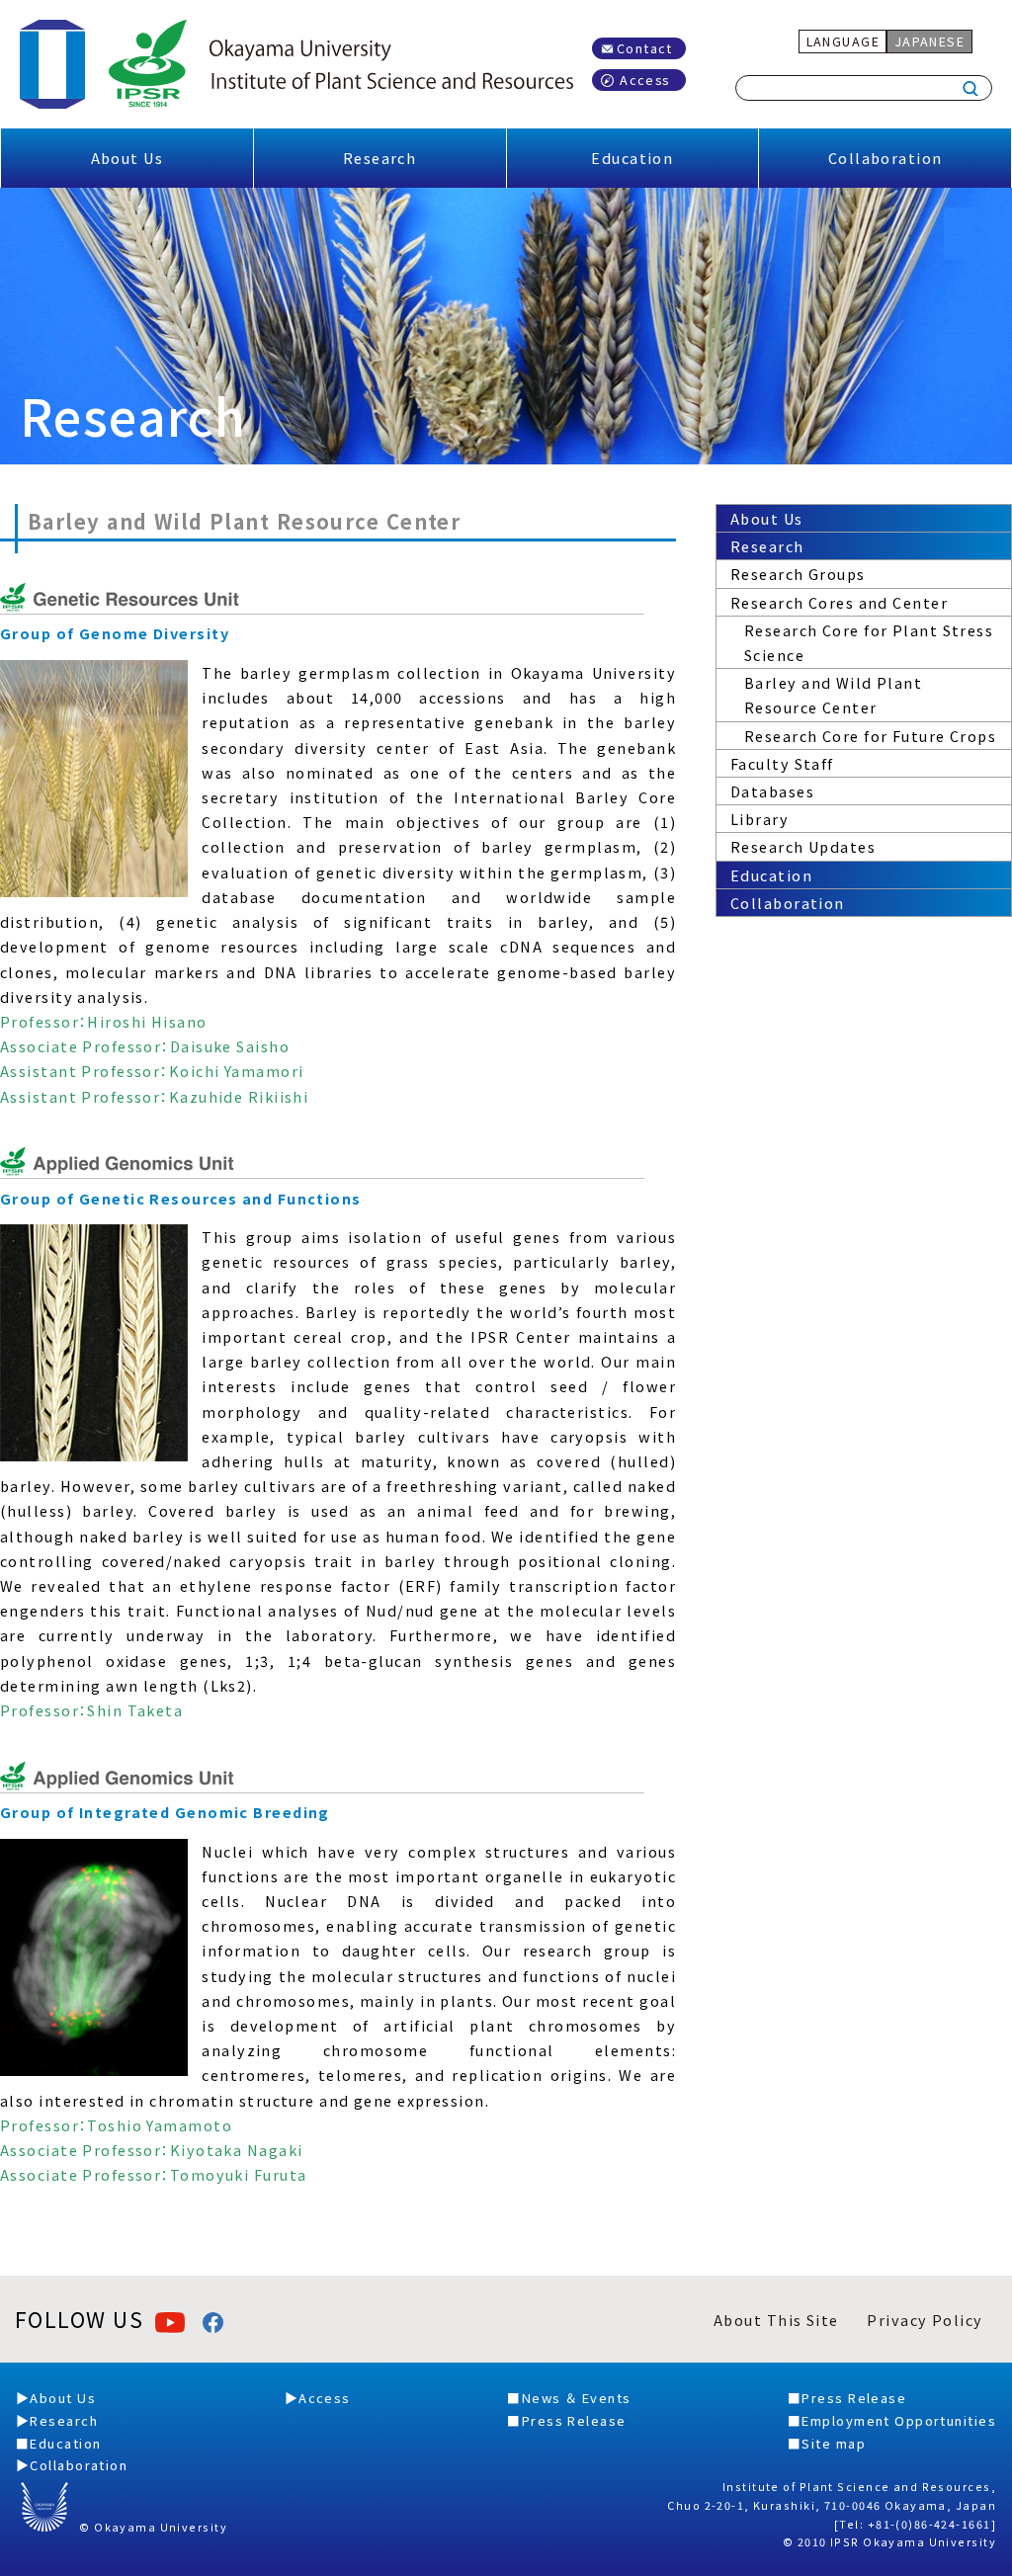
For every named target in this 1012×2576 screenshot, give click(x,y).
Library (759, 819)
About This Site (776, 2320)
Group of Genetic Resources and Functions (181, 1198)
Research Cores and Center (839, 602)
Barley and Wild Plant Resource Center (833, 695)
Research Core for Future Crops (870, 736)
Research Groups (798, 574)
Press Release (574, 2420)
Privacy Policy (925, 2320)
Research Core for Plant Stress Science (869, 642)
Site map (834, 2443)
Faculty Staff (782, 763)
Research (380, 158)
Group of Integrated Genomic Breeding (165, 1812)
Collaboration (885, 158)
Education (632, 158)
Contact (645, 48)
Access (645, 80)
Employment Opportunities (899, 2420)
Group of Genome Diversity (115, 633)
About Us (127, 158)
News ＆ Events (577, 2398)
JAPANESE (930, 41)
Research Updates (803, 846)
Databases (772, 791)
